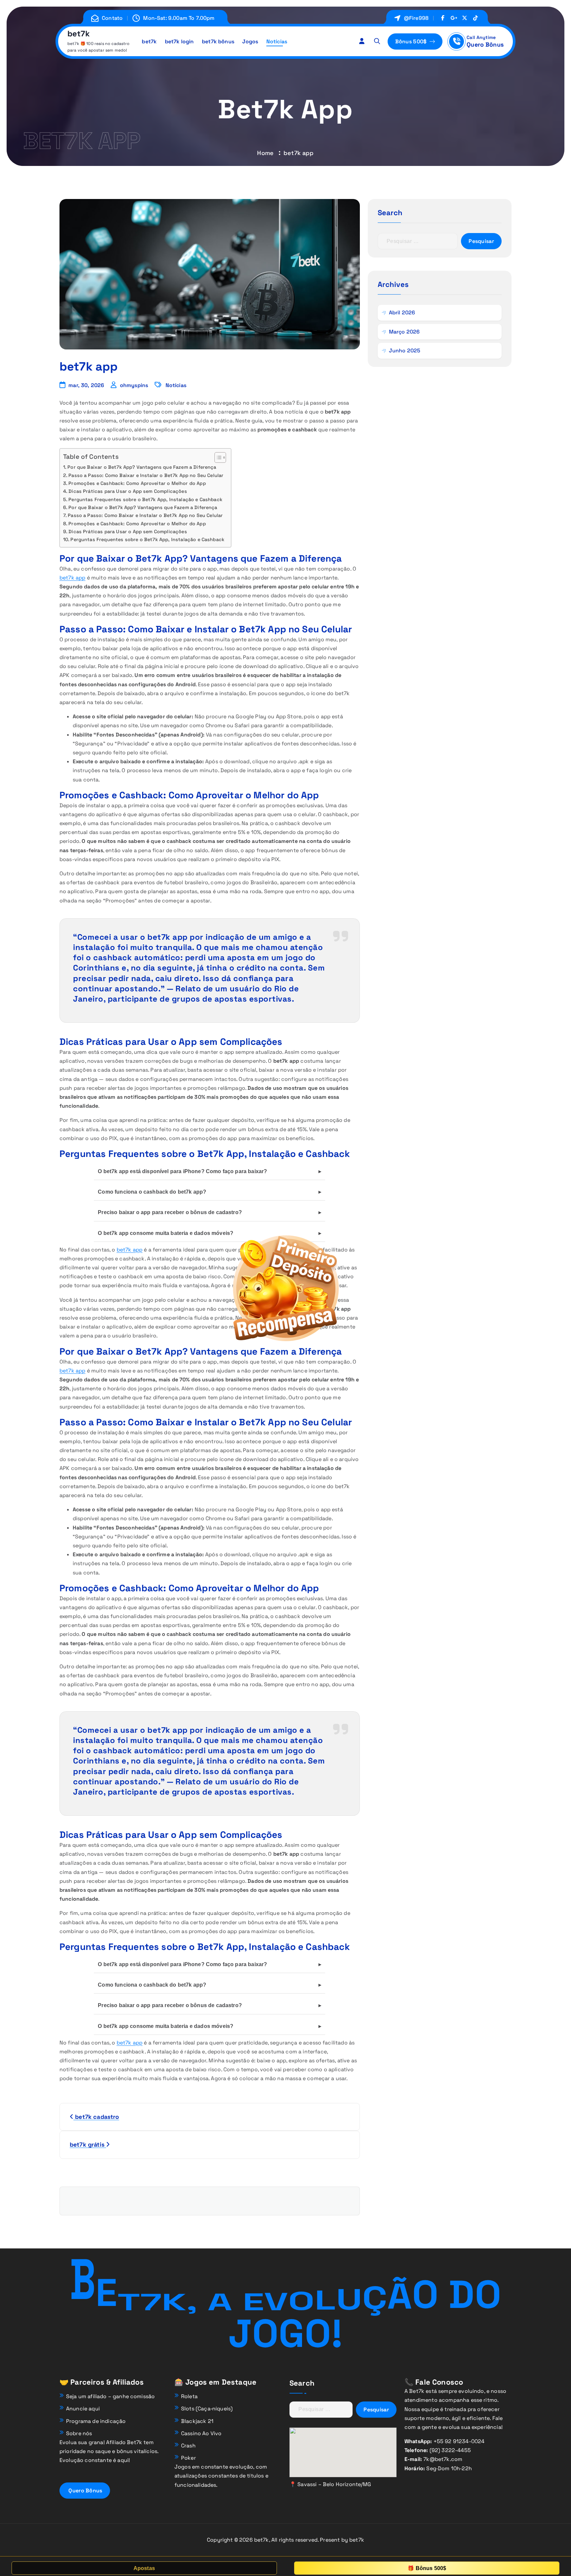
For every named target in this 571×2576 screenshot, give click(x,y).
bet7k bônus (218, 41)
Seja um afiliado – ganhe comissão (110, 2396)
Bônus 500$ (412, 41)
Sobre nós (79, 2433)
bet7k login (179, 41)
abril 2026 (402, 313)
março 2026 (404, 332)
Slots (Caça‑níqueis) (207, 2409)
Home (265, 153)
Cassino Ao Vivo (201, 2433)
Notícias (277, 41)
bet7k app (72, 578)
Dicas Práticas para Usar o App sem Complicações (128, 491)
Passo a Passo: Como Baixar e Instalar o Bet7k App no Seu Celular (146, 475)
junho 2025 (405, 351)
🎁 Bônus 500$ (427, 2568)
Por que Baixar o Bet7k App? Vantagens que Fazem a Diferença (142, 467)
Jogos (250, 41)
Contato (112, 18)
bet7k (149, 41)
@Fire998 (416, 18)
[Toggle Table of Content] (217, 457)
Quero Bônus (485, 44)
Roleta (189, 2396)
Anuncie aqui (83, 2409)
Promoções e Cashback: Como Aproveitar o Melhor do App (137, 483)
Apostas (144, 2568)
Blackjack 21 (197, 2421)
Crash (188, 2446)
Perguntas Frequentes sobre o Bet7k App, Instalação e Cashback (145, 499)
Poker (189, 2458)
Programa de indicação (96, 2421)
